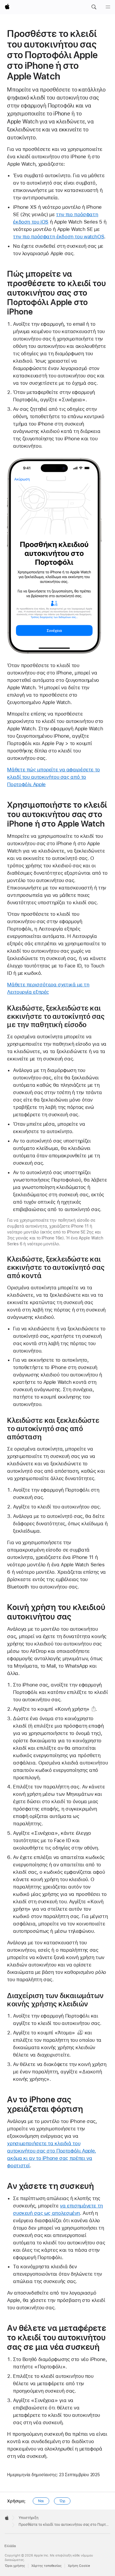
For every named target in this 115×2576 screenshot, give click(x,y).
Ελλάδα (10, 2546)
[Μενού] (108, 7)
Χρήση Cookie (79, 2566)
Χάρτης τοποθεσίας (46, 2566)
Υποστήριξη (28, 2518)
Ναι (41, 2501)
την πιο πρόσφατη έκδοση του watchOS (59, 237)
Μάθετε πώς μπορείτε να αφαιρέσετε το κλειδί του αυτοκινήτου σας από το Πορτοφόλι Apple (54, 777)
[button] (94, 7)
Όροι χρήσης (15, 2566)
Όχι (62, 2501)
